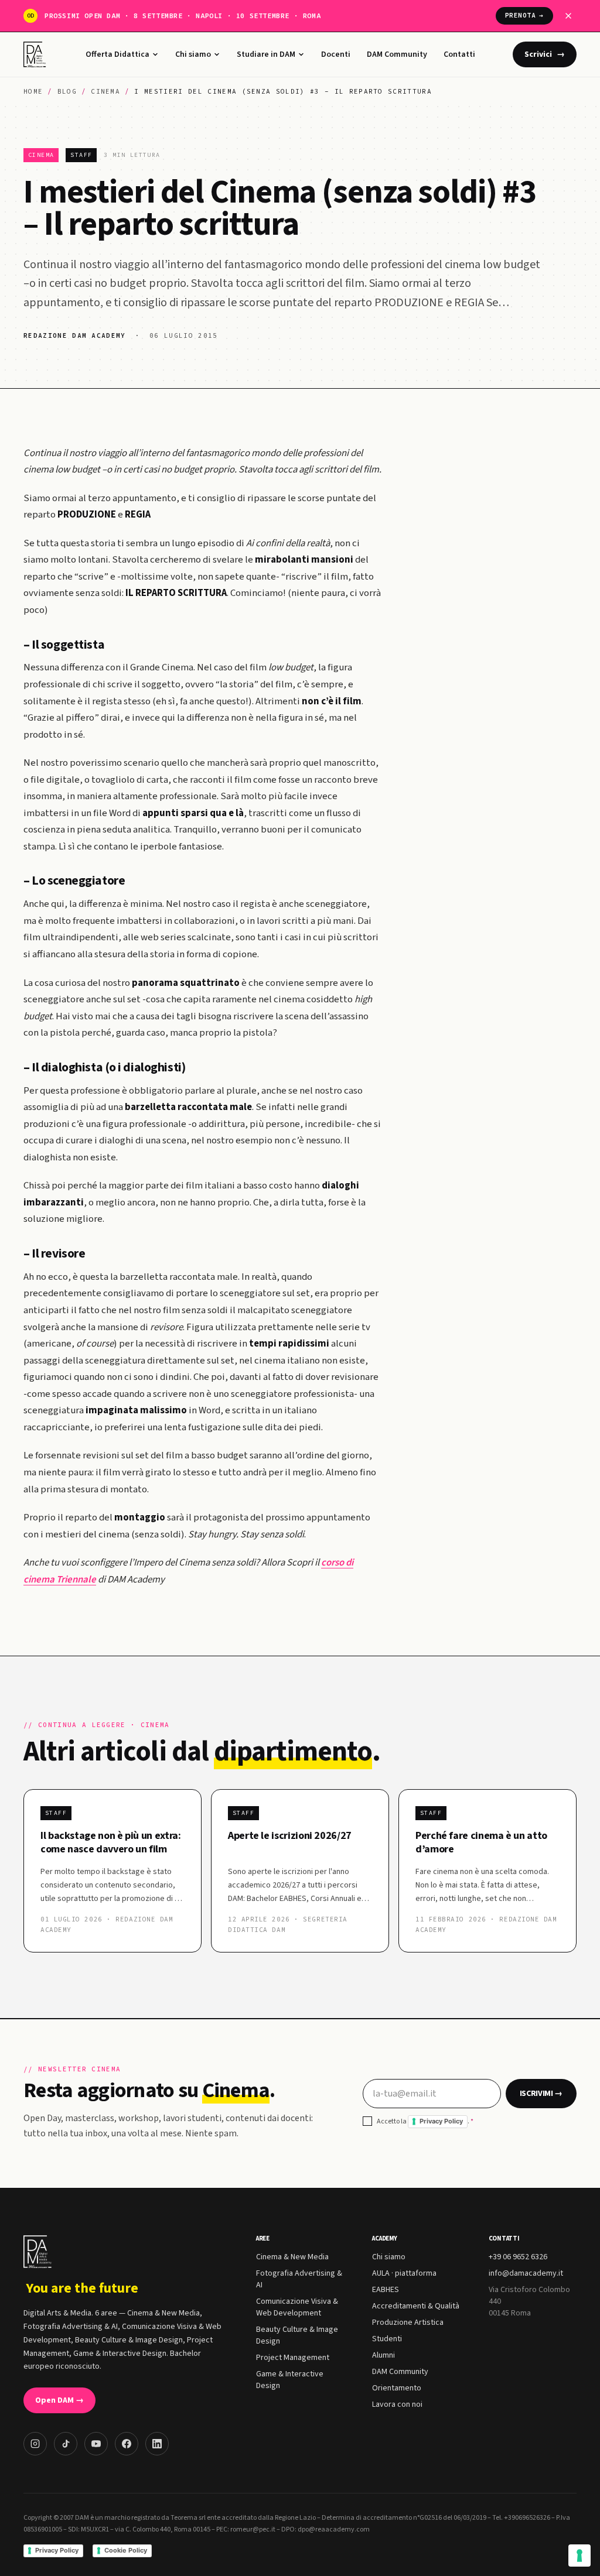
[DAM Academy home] (36, 54)
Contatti (459, 54)
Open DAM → (59, 2400)
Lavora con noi (397, 2404)
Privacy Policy (441, 2121)
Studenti (387, 2339)
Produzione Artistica (408, 2322)
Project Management (293, 2358)
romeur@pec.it (253, 2529)
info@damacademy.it (526, 2273)
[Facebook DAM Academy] (127, 2444)
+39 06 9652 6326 (518, 2257)
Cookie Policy (126, 2550)
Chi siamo (193, 54)
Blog (67, 91)
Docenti (336, 54)
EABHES (386, 2290)
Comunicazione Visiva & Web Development (297, 2307)
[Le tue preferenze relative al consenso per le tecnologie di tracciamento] (579, 2556)
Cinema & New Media (292, 2257)
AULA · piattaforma (404, 2273)
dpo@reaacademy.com (334, 2529)
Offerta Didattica (117, 54)
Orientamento (397, 2388)
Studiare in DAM (266, 54)
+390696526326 (527, 2518)
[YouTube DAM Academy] (96, 2444)
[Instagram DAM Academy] (35, 2444)
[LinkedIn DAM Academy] (157, 2444)
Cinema (105, 91)
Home (33, 91)
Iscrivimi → (541, 2094)
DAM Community (397, 54)
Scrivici (545, 54)
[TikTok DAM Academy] (66, 2444)
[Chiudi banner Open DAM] (568, 16)
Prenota (524, 15)
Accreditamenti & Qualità (416, 2306)
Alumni (383, 2355)
